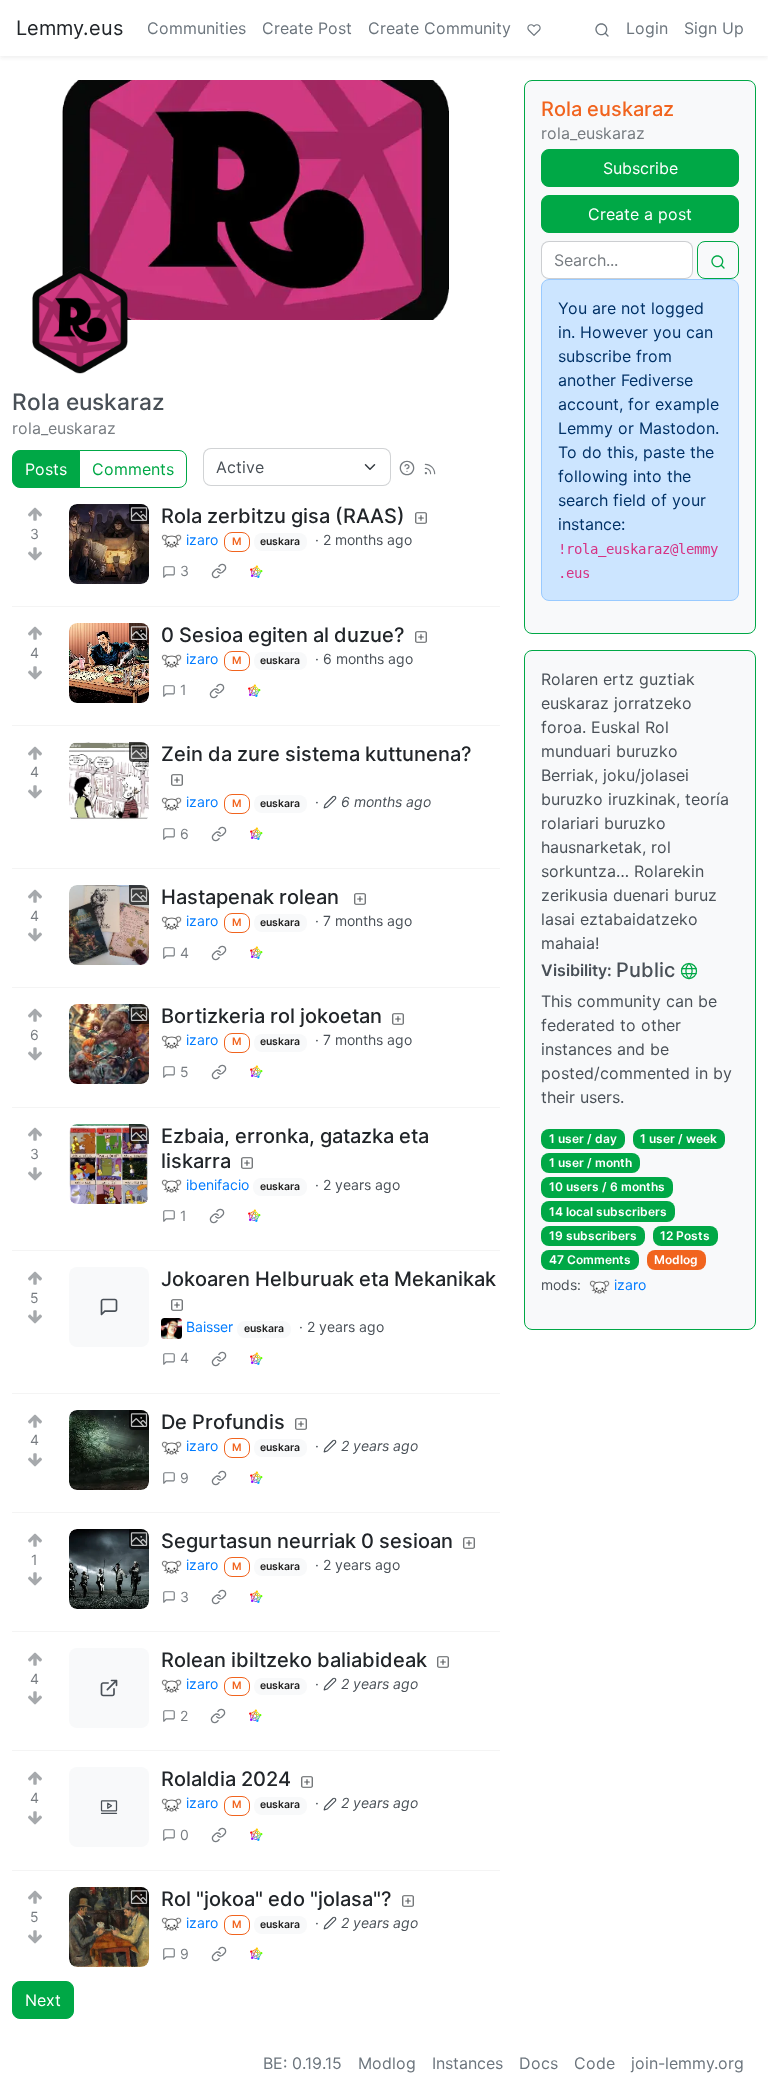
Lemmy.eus (69, 28)
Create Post (307, 28)
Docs (538, 2063)
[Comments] (109, 1307)
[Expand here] (109, 544)
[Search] (602, 28)
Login (647, 28)
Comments (133, 469)
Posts (46, 469)
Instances (467, 2063)
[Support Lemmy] (534, 28)
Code (594, 2063)
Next (43, 2000)
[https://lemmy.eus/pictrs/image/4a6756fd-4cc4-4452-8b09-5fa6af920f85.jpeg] (109, 1688)
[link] (219, 571)
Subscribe (640, 168)
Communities (196, 28)
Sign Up (714, 28)
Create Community (439, 28)
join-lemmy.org (687, 2063)
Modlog (676, 1259)
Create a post (640, 214)
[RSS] (430, 467)
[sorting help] (407, 467)
